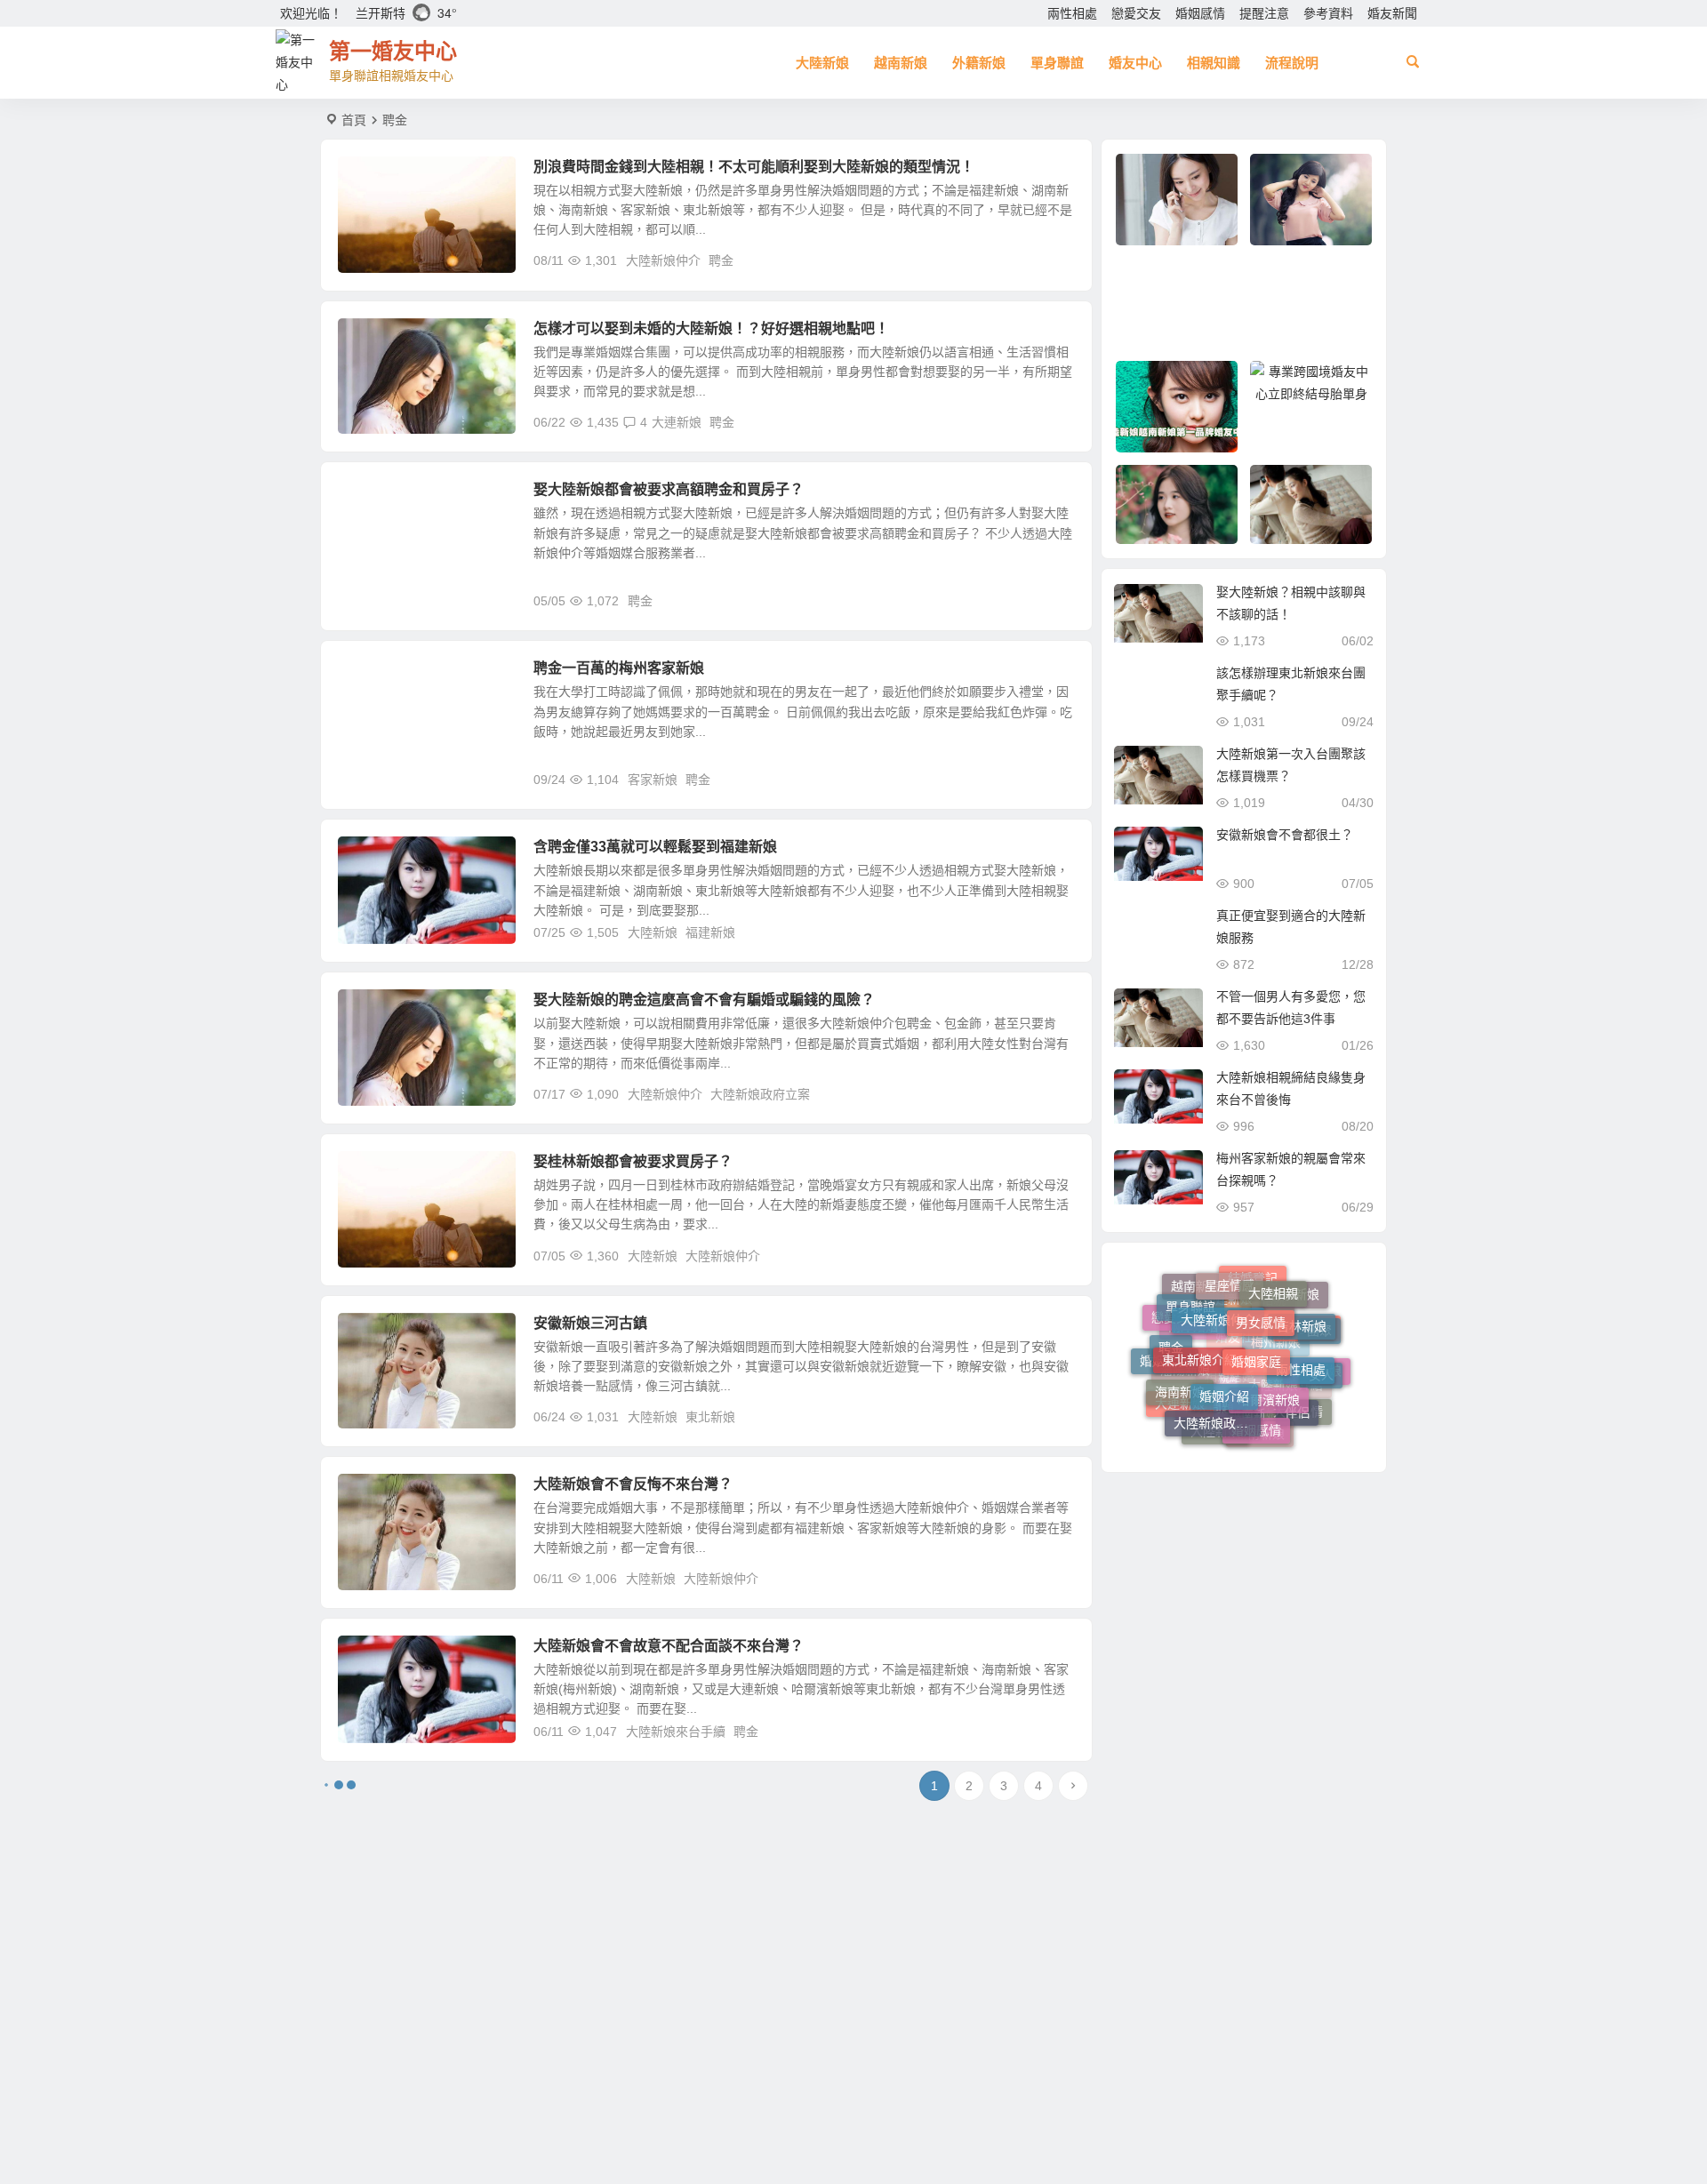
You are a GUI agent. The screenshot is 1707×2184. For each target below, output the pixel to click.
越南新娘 (901, 63)
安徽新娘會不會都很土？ (1285, 835)
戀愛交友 (1136, 13)
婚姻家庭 (1256, 1314)
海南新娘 (1180, 1365)
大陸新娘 (822, 63)
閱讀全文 (1058, 260)
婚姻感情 (1200, 13)
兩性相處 (1072, 13)
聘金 (721, 260)
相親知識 (1214, 63)
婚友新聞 (1392, 13)
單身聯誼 (1057, 63)
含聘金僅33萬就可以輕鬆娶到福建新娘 (655, 847)
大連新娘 (677, 422)
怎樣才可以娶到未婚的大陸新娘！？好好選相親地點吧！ (711, 328)
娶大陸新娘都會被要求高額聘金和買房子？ (669, 489)
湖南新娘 (1260, 1428)
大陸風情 (375, 1333)
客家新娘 (375, 678)
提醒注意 (1264, 13)
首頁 (354, 120)
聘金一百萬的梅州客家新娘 (619, 668)
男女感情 (1261, 1287)
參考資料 (1328, 13)
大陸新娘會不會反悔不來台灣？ (633, 1484)
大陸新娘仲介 (663, 260)
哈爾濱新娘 (1269, 1354)
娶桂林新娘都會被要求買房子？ (633, 1161)
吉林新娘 (1302, 1305)
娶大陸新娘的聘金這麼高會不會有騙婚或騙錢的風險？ (704, 1000)
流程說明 (1292, 63)
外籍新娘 (979, 63)
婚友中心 (1135, 63)
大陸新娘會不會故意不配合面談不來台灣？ (669, 1646)
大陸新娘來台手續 (676, 1732)
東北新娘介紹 (1199, 1320)
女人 (1321, 1363)
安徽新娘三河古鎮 (590, 1323)
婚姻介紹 (1224, 1349)
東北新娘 (710, 1417)
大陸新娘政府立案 (760, 1094)
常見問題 (375, 500)
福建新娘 (375, 857)
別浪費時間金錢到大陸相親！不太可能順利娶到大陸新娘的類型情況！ (754, 167)
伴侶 (1297, 1388)
